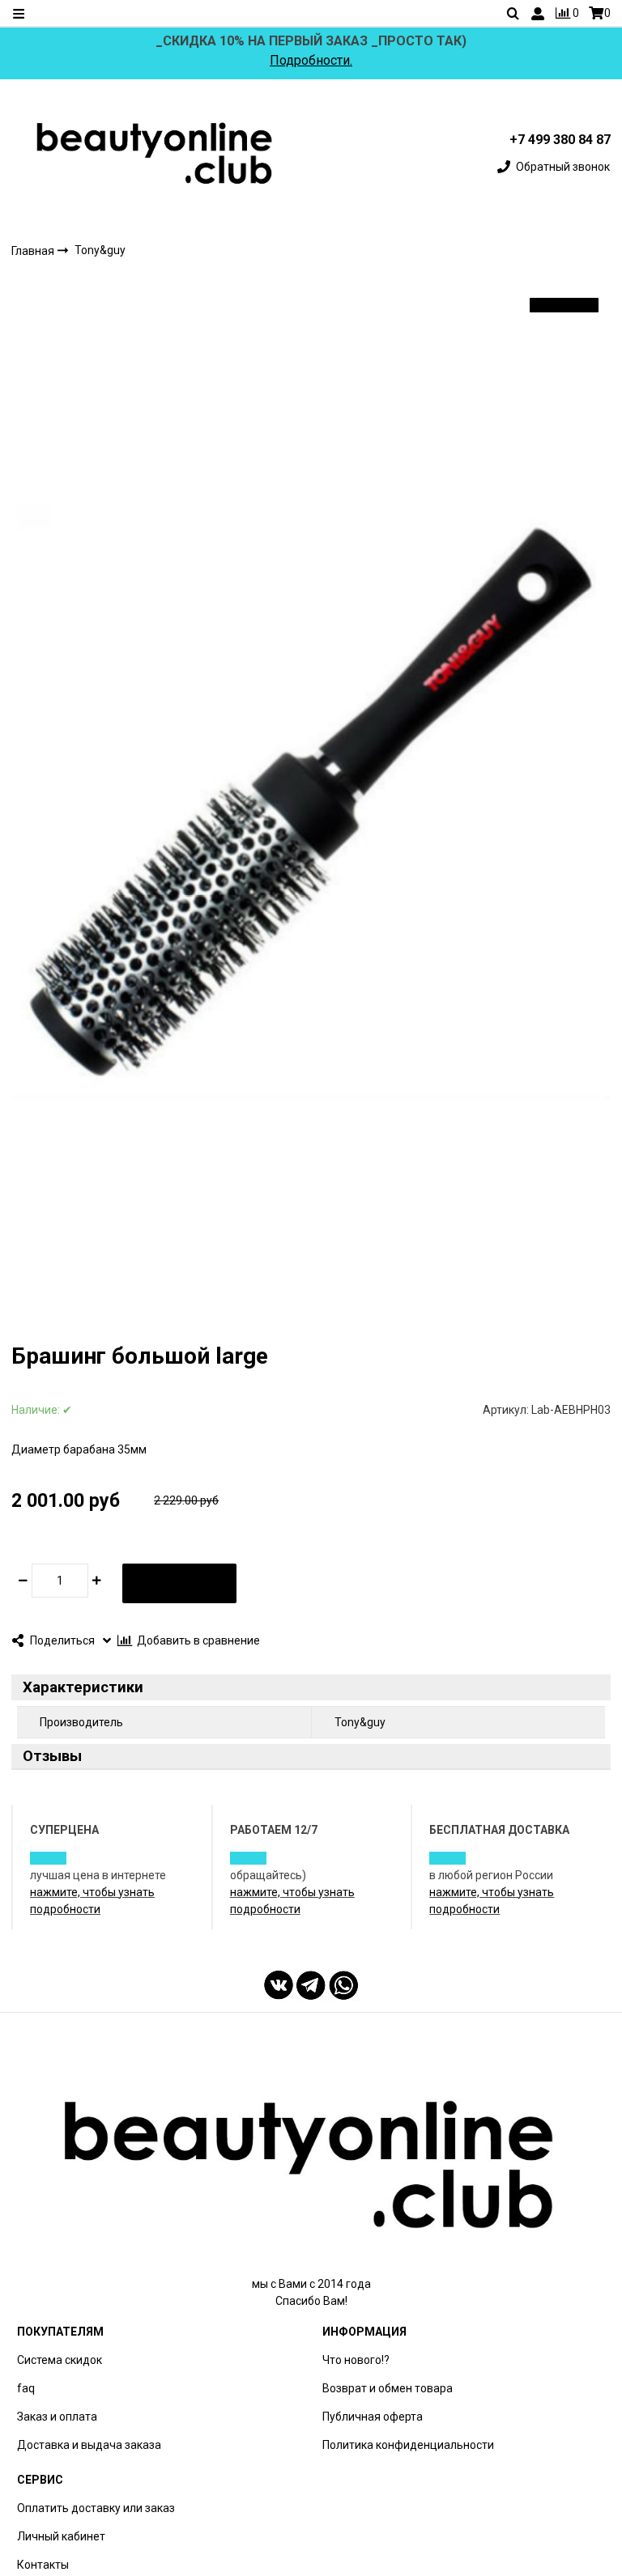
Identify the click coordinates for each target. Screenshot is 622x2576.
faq (26, 2388)
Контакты (43, 2565)
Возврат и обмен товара (388, 2388)
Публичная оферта (373, 2417)
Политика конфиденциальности (408, 2445)
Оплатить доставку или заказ (96, 2508)
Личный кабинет (61, 2536)
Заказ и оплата (57, 2417)
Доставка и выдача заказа (89, 2445)
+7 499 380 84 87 (560, 140)
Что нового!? (356, 2360)
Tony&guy (100, 250)
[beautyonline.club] (155, 153)
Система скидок (60, 2360)
